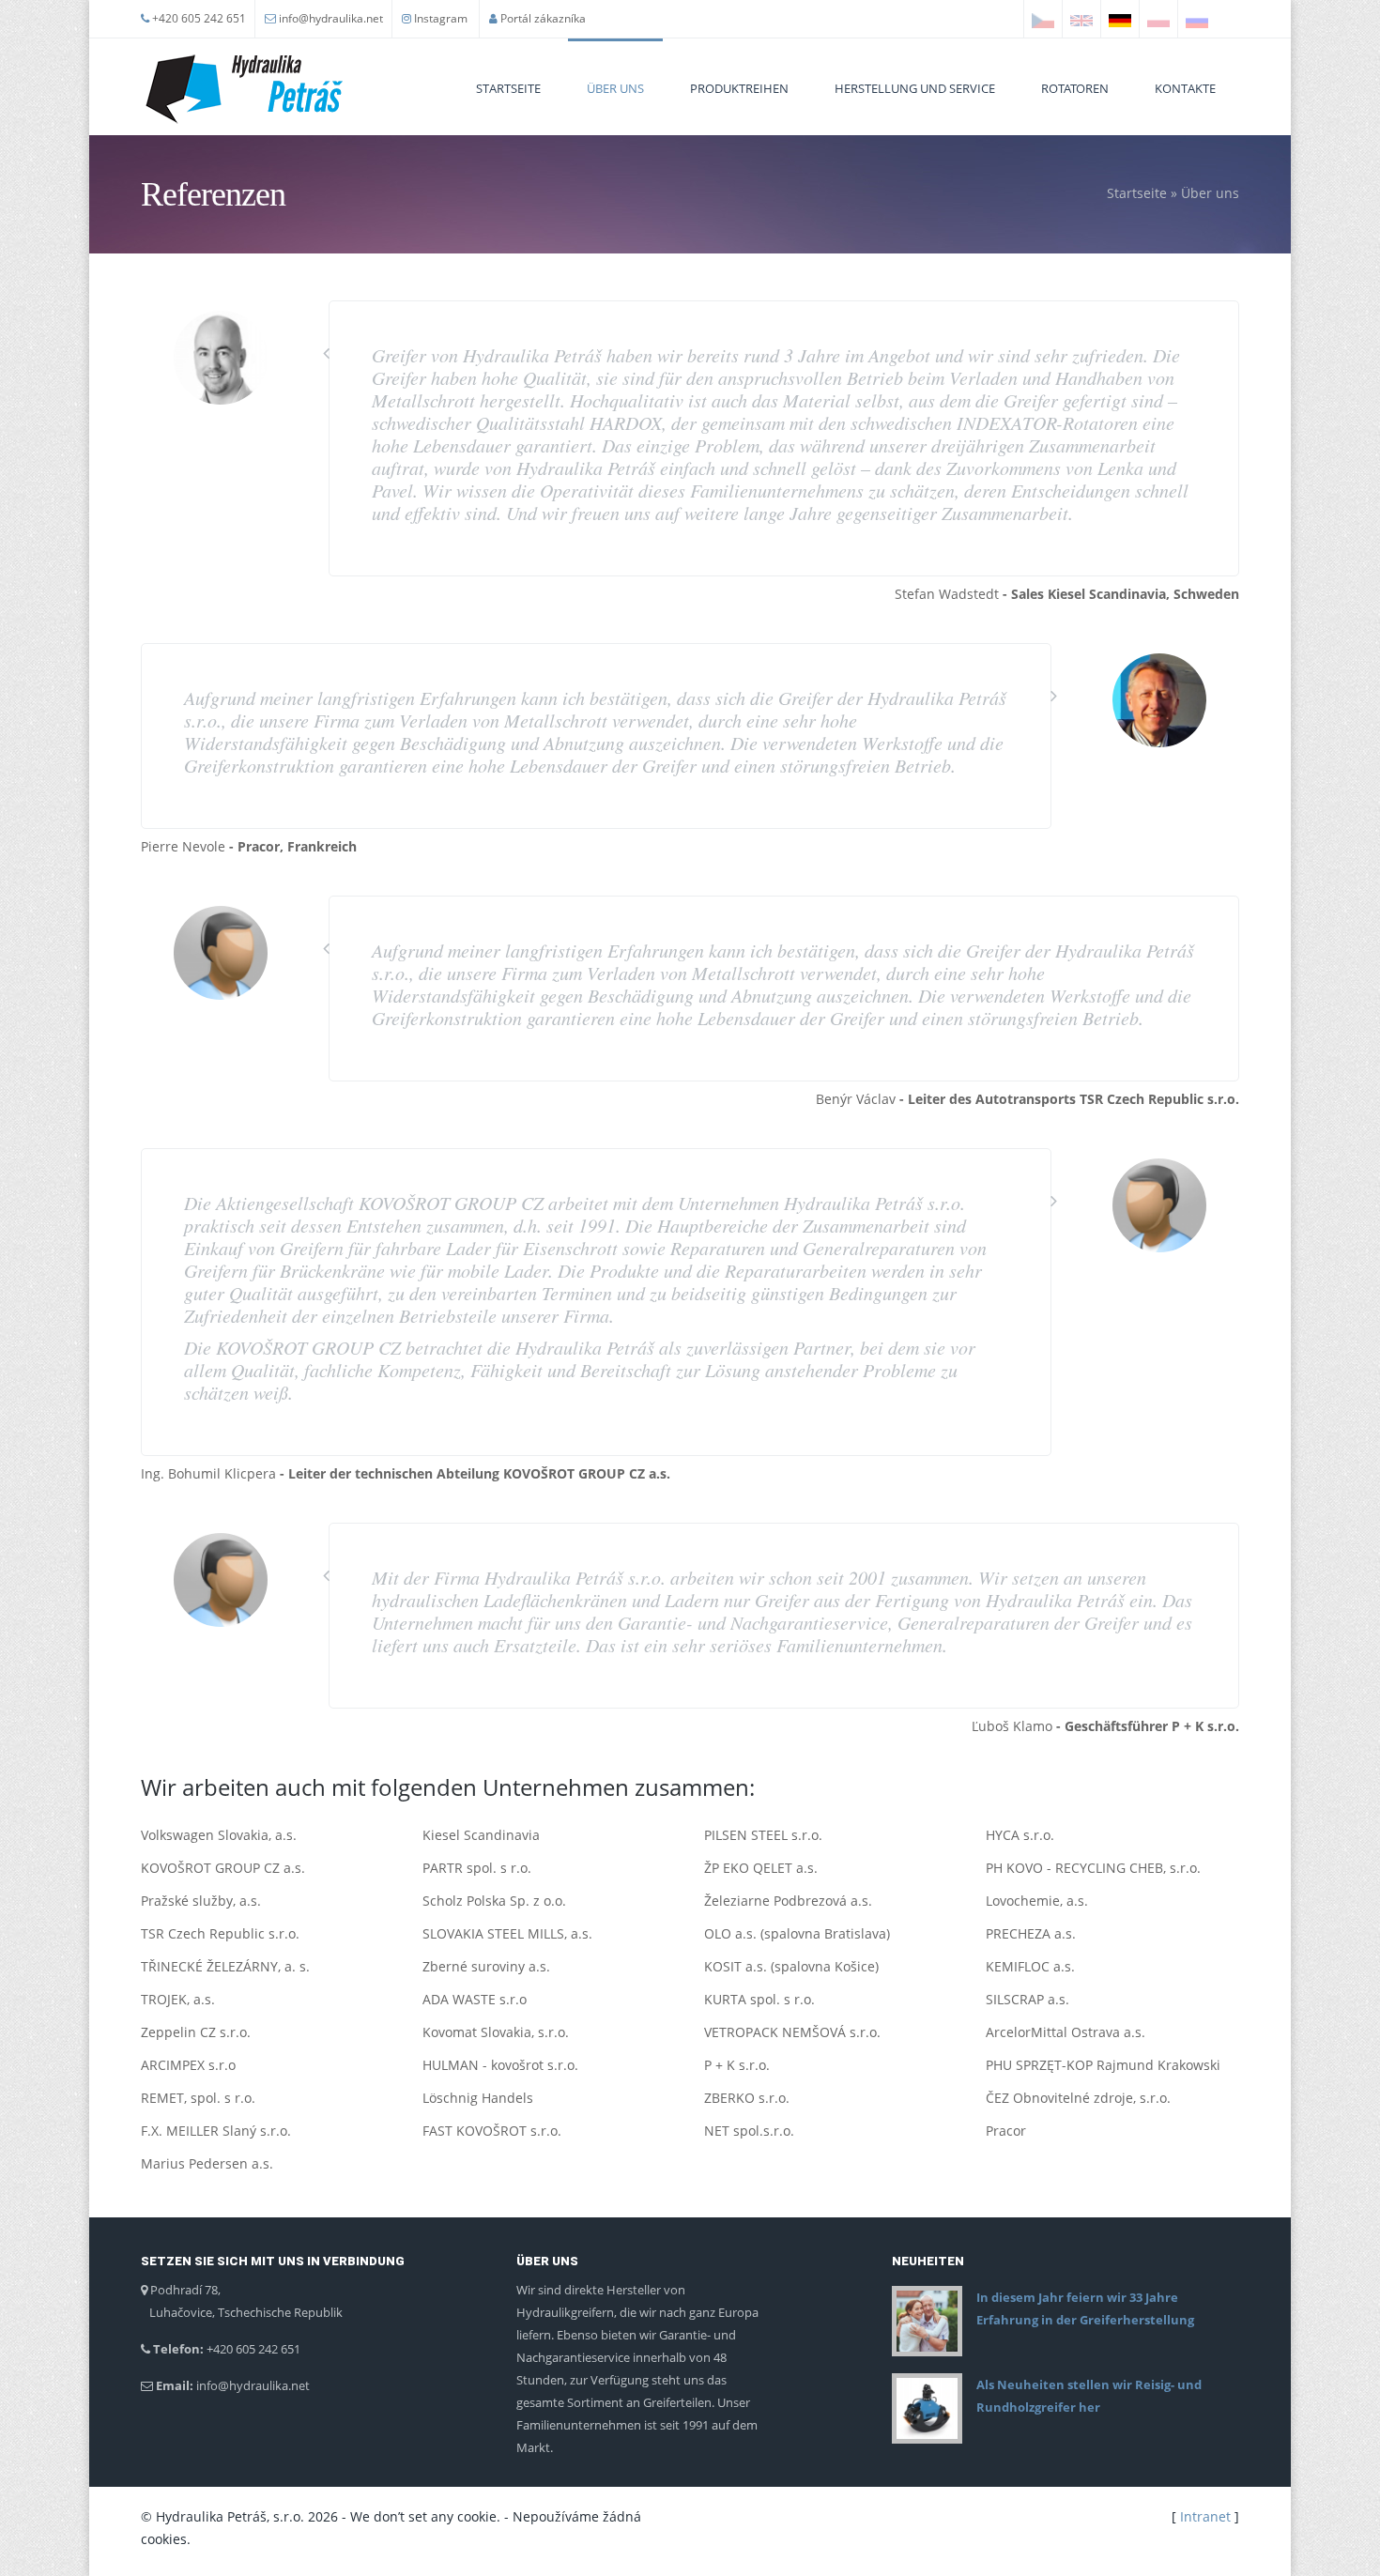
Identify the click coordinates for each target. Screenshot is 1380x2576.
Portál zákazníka (543, 18)
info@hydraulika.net (331, 18)
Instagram (439, 18)
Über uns (615, 88)
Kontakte (1185, 88)
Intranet (1205, 2516)
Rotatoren (1075, 88)
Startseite (508, 88)
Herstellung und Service (915, 88)
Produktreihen (739, 88)
